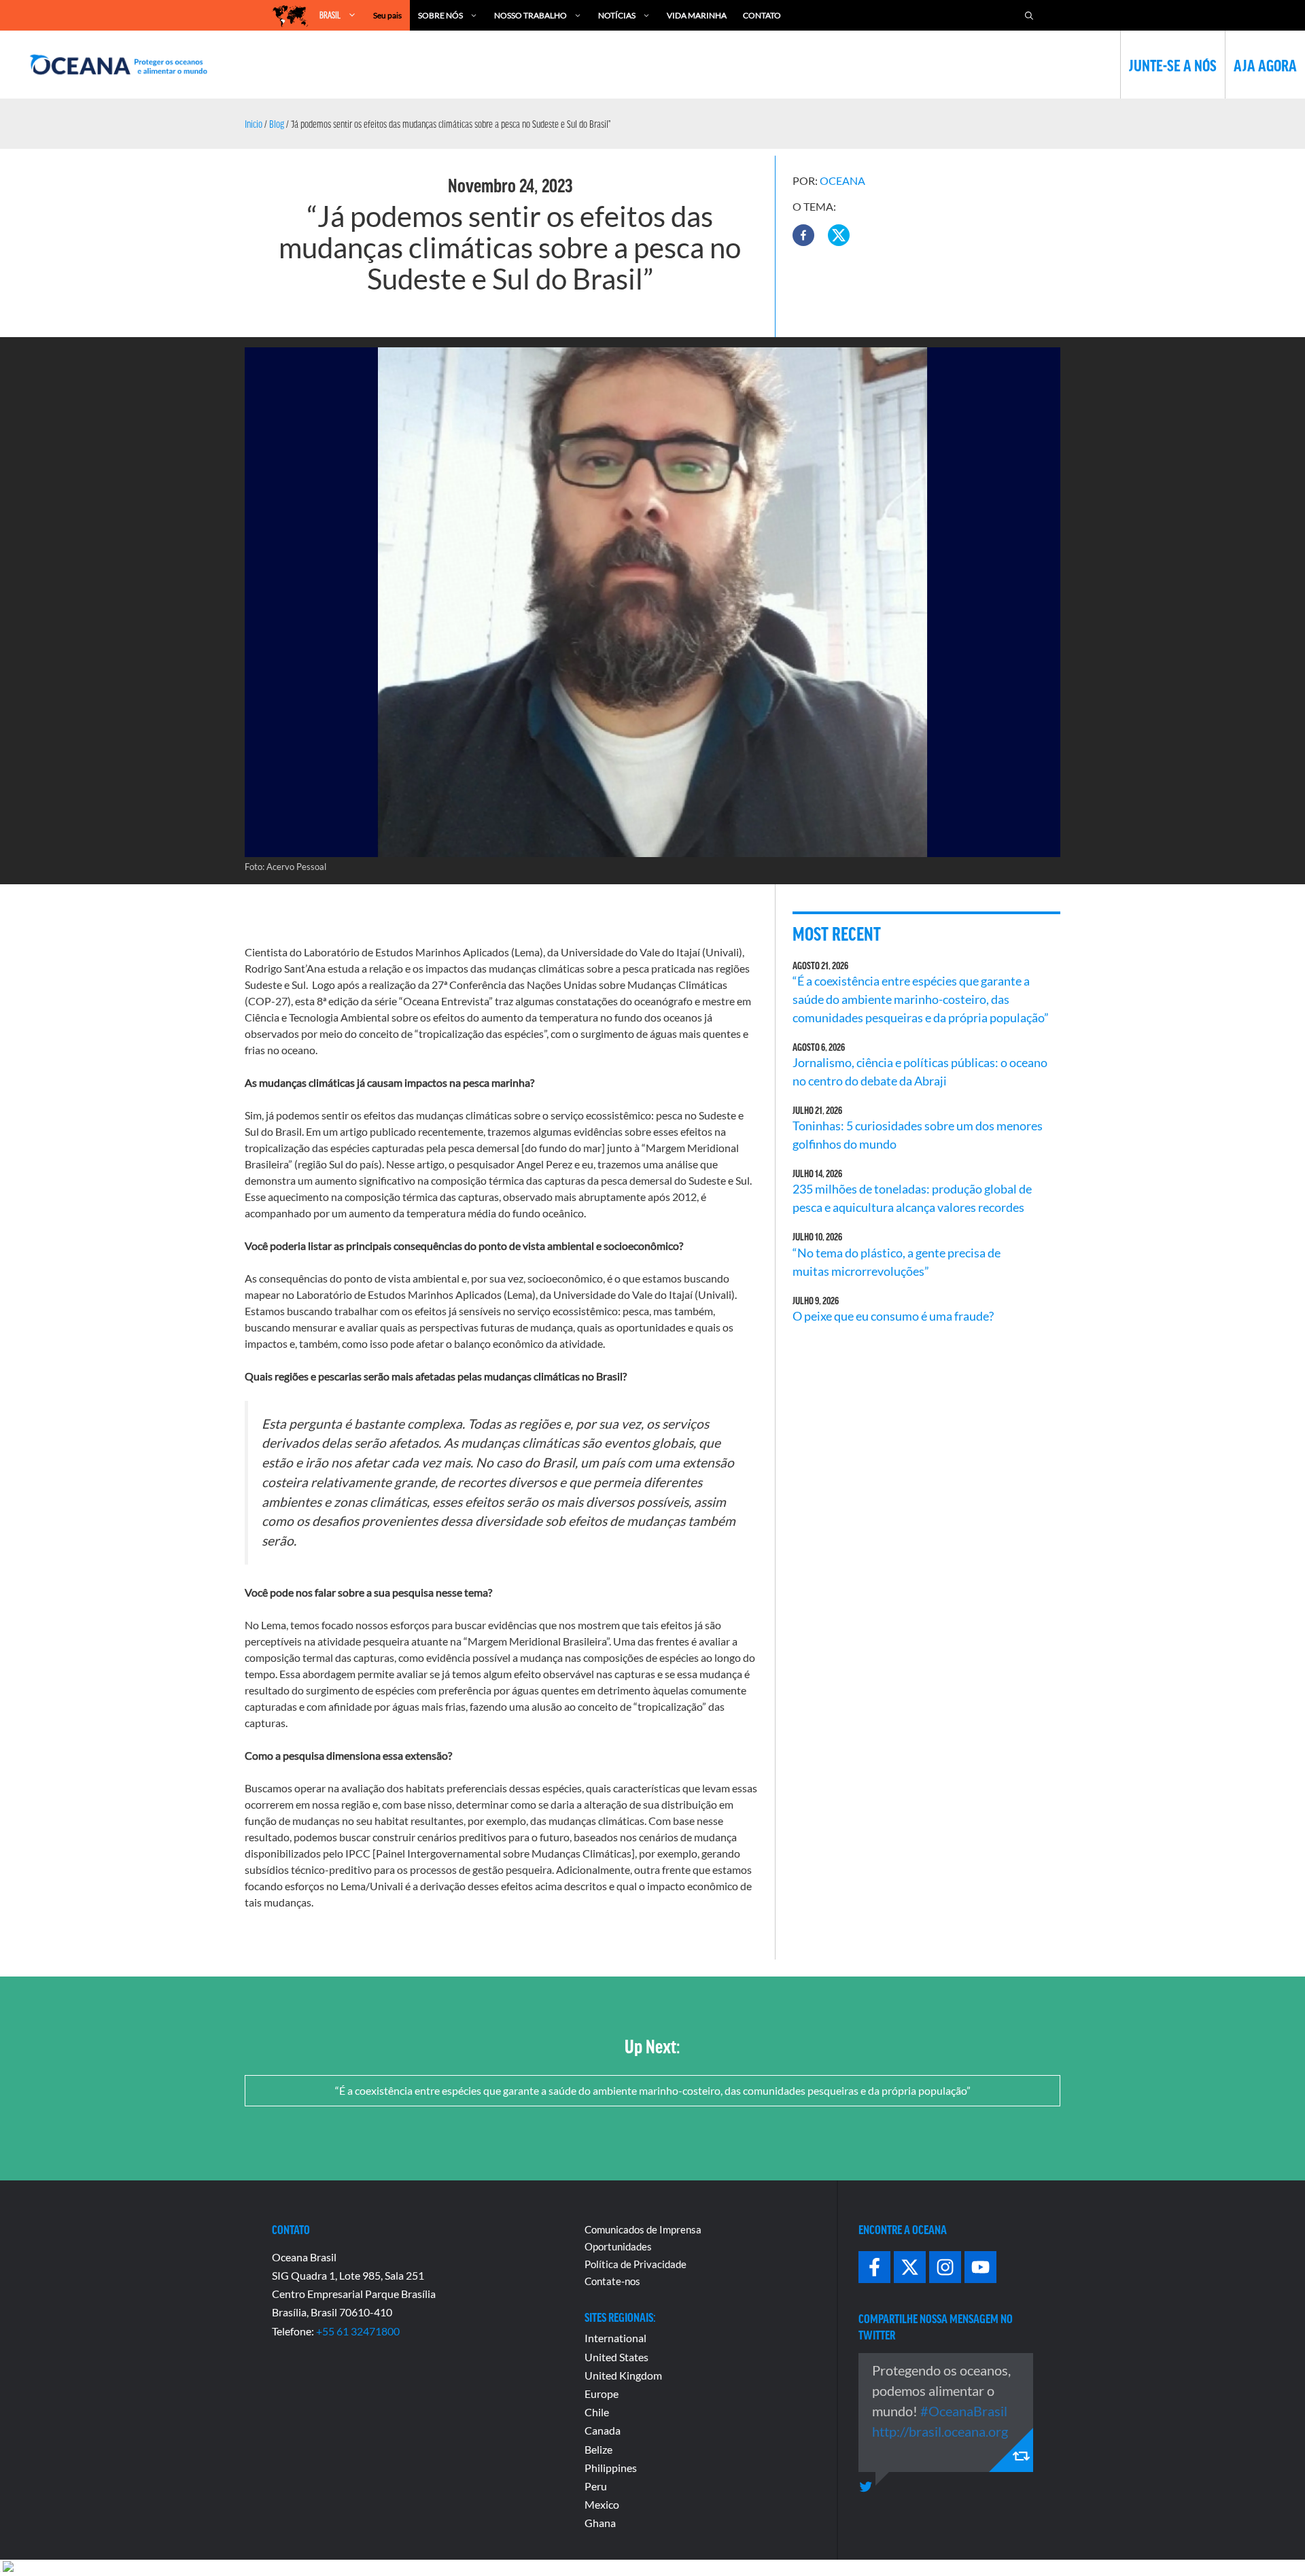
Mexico (602, 2504)
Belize (598, 2449)
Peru (596, 2486)
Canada (603, 2430)
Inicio (254, 124)
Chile (597, 2412)
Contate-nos (612, 2281)
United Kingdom (623, 2375)
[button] (803, 235)
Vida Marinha (697, 15)
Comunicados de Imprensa (643, 2229)
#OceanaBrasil (964, 2411)
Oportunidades (618, 2246)
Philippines (611, 2468)
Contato (762, 15)
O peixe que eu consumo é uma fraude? (893, 1316)
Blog (277, 124)
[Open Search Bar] (1029, 15)
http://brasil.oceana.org (940, 2431)
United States (616, 2357)
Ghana (600, 2523)
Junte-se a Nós (1173, 65)
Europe (602, 2394)
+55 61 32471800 (358, 2331)
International (615, 2338)
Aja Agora (1265, 65)
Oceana (842, 180)
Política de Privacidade (636, 2264)
